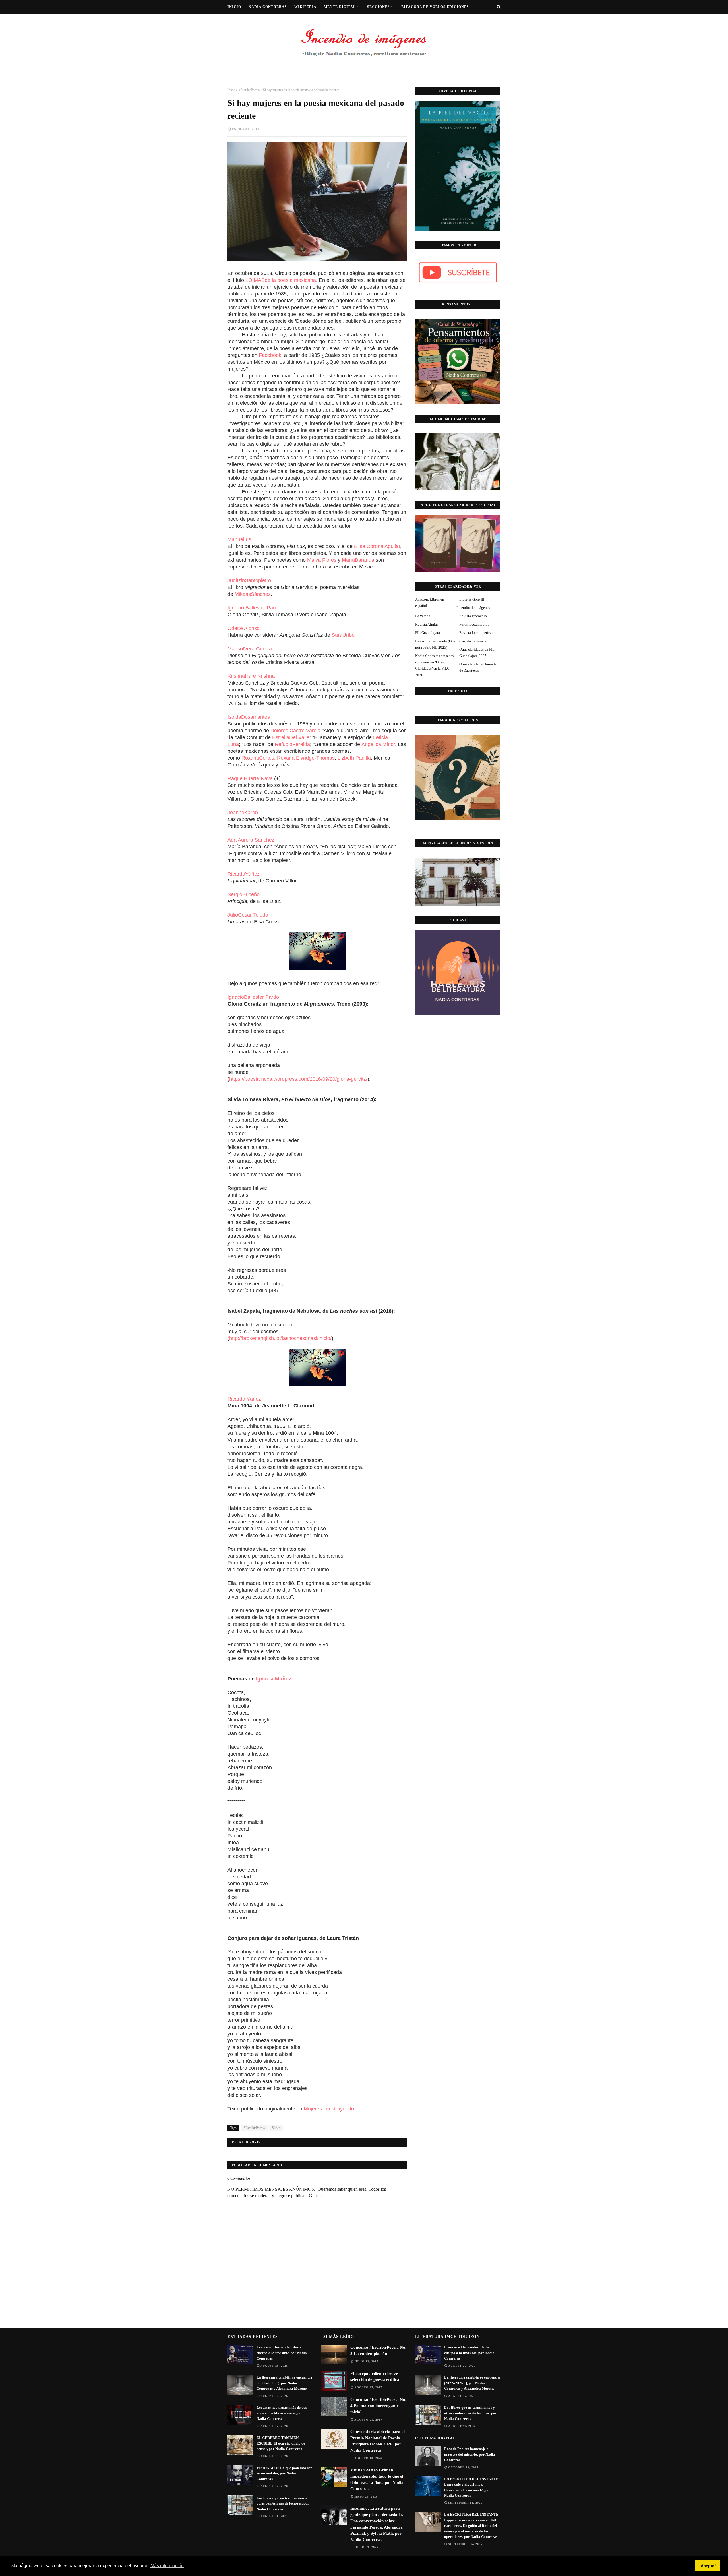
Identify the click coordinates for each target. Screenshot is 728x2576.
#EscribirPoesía (249, 90)
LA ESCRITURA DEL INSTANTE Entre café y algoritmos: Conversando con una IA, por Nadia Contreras (471, 2487)
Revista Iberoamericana (477, 633)
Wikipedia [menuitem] (305, 7)
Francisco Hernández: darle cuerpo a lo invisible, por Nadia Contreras (282, 2353)
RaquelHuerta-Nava (250, 778)
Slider (276, 2128)
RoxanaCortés (258, 758)
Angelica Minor (378, 744)
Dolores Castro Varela (295, 731)
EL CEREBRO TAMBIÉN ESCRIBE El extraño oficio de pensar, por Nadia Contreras (281, 2443)
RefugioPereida (292, 744)
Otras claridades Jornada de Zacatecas (478, 667)
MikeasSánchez (253, 594)
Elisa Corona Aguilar (377, 546)
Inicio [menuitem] (234, 7)
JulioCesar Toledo (248, 915)
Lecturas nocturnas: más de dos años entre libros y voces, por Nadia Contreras (282, 2413)
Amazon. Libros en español (430, 602)
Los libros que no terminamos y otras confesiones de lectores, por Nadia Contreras (283, 2503)
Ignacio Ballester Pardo (254, 608)
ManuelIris (239, 539)
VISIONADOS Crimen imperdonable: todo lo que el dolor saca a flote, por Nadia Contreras (377, 2479)
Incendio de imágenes (473, 608)
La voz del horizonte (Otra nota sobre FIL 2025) (435, 644)
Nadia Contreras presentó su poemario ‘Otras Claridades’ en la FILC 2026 (435, 665)
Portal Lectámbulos (474, 624)
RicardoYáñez (244, 874)
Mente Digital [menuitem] (340, 7)
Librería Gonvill (472, 599)
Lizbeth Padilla (354, 758)
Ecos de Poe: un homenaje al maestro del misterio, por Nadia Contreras (470, 2454)
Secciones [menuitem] (379, 7)
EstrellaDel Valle (291, 737)
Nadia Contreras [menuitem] (268, 7)
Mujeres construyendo (330, 2109)
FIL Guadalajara (428, 633)
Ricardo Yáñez (244, 1399)
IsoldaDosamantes (249, 717)
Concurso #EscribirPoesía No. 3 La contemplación (378, 2350)
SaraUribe (343, 635)
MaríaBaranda (358, 560)
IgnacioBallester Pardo (253, 997)
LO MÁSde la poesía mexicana (281, 280)
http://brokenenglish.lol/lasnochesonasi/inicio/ (280, 1338)
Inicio (231, 90)
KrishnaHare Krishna (251, 676)
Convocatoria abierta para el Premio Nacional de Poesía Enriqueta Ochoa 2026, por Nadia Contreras (378, 2441)
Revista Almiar (427, 624)
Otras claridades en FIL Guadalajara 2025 (477, 653)
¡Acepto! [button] (708, 2566)
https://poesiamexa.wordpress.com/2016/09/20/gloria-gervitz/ (298, 1079)
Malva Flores (322, 560)
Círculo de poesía (473, 641)
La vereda (423, 616)
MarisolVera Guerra (250, 649)
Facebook (270, 355)
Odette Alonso (244, 628)
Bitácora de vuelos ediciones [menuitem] (435, 7)
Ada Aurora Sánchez (251, 840)
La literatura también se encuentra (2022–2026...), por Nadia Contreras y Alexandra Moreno (284, 2383)
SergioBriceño (244, 894)
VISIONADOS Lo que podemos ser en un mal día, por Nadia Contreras (284, 2473)
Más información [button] (167, 2566)
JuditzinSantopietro (249, 580)
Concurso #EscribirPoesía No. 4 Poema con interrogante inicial (378, 2406)
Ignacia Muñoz (274, 1679)
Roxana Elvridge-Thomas (306, 758)
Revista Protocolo (473, 616)
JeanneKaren (243, 813)
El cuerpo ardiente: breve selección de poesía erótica (375, 2377)
